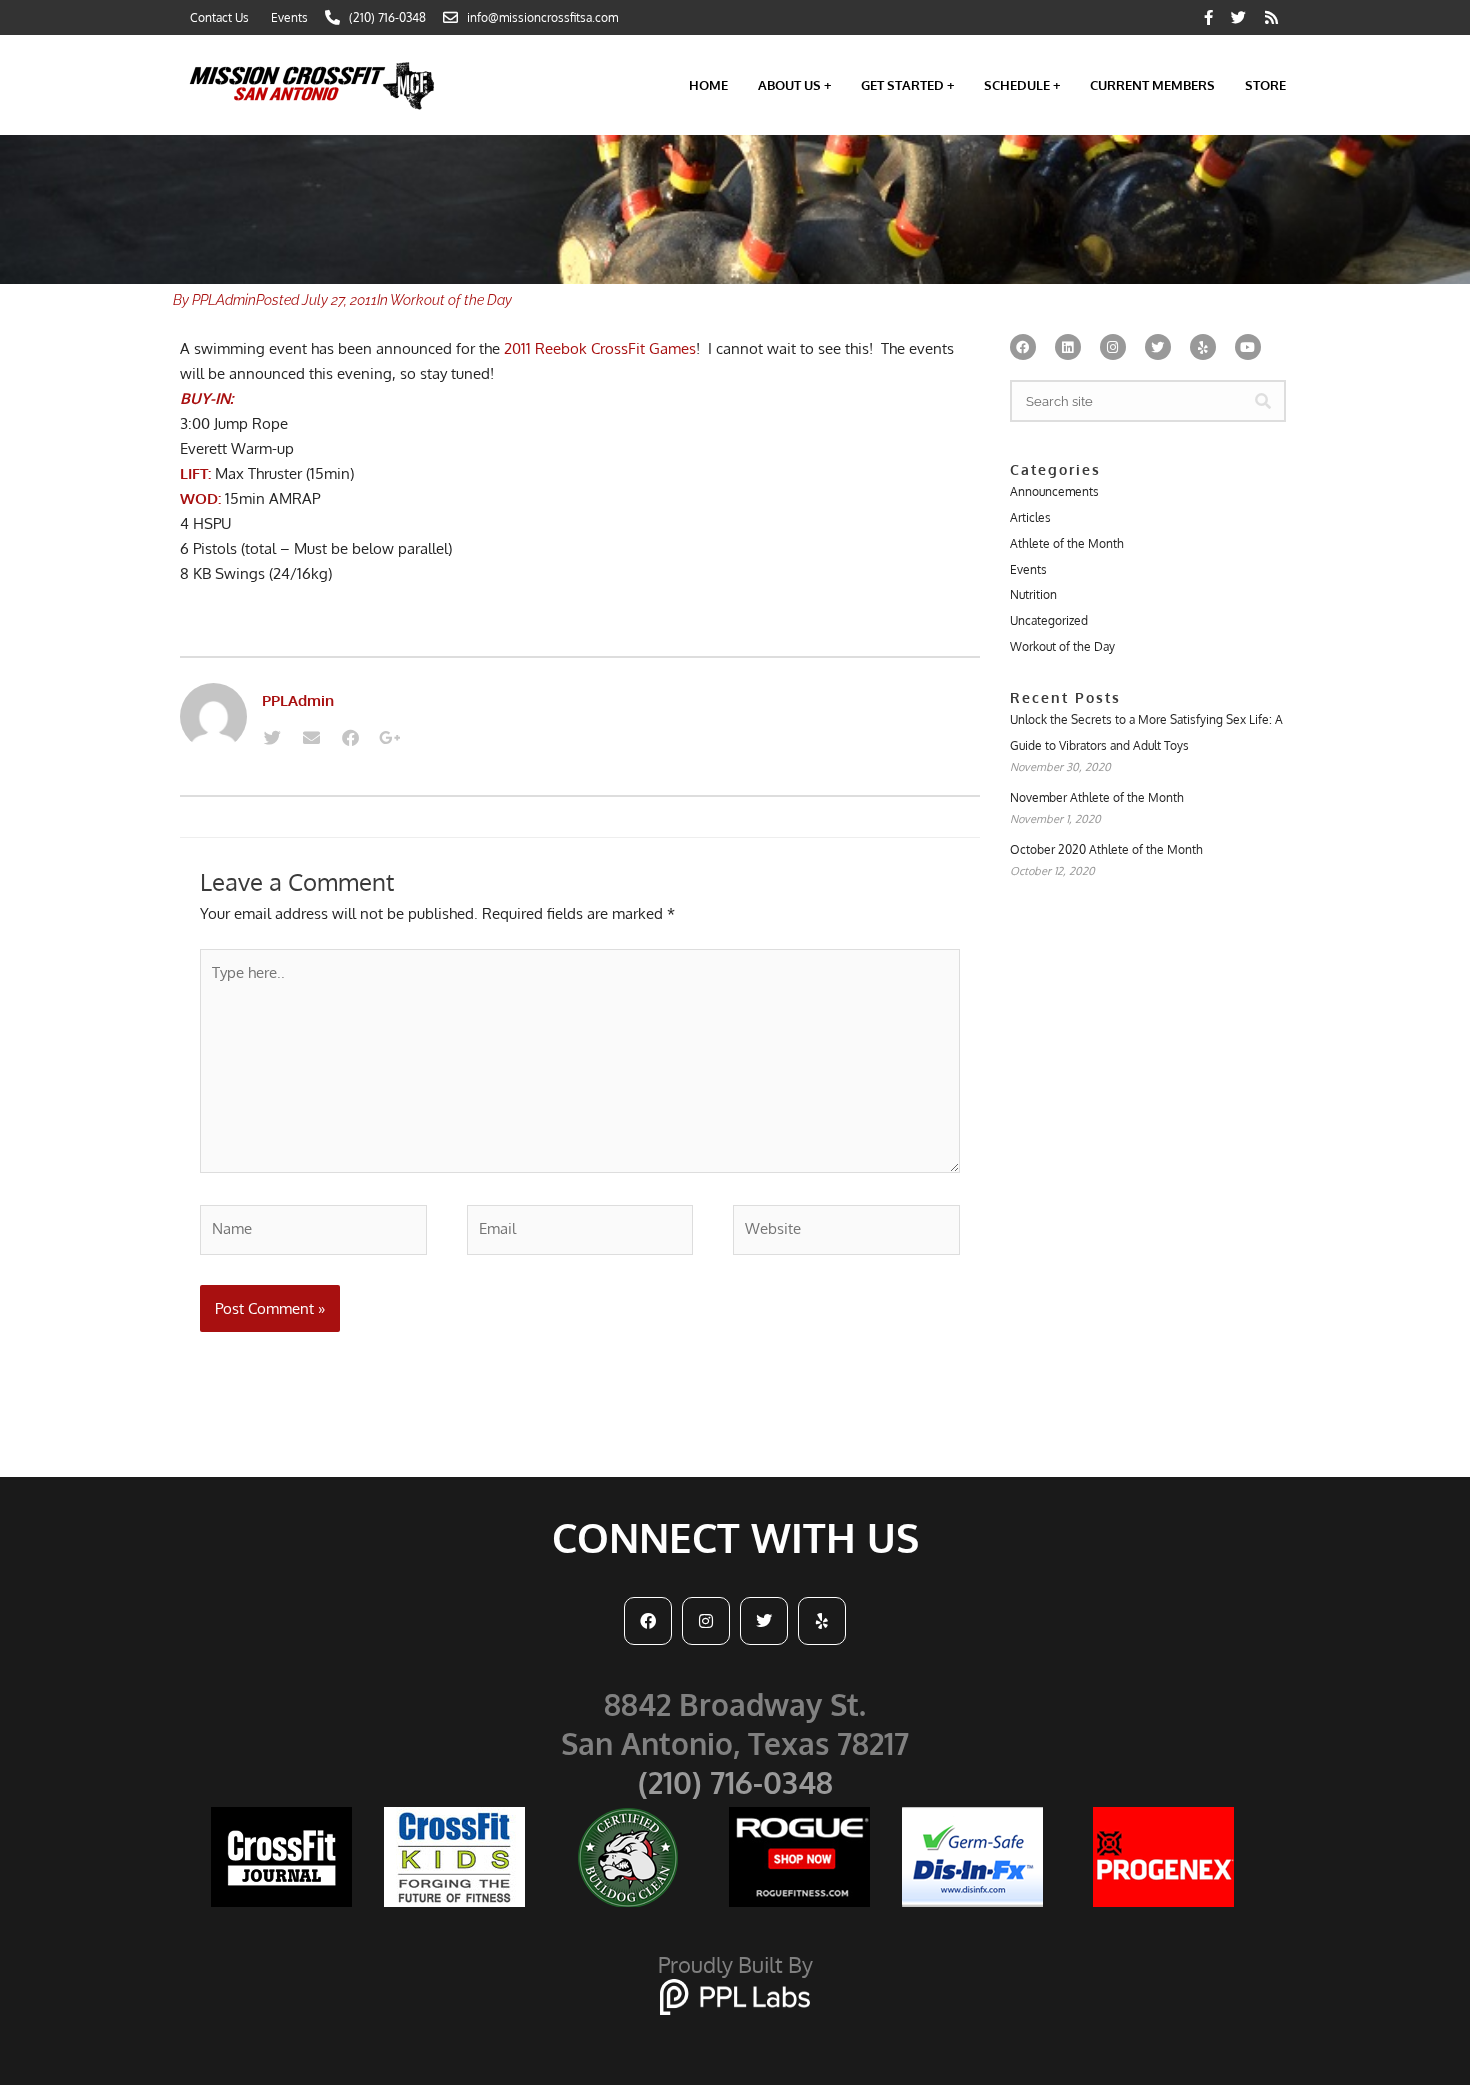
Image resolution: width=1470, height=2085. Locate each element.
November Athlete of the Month (1097, 797)
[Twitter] (272, 738)
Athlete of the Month (1067, 543)
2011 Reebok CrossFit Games (600, 348)
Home (708, 85)
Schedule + (1022, 85)
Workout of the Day (451, 300)
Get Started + (907, 85)
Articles (1030, 517)
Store (1265, 85)
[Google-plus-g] (389, 738)
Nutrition (1033, 594)
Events (1028, 569)
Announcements (1054, 491)
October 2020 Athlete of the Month (1106, 849)
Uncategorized (1049, 620)
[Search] (1263, 401)
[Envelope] (311, 738)
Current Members (1152, 85)
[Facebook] (350, 738)
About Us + (794, 85)
